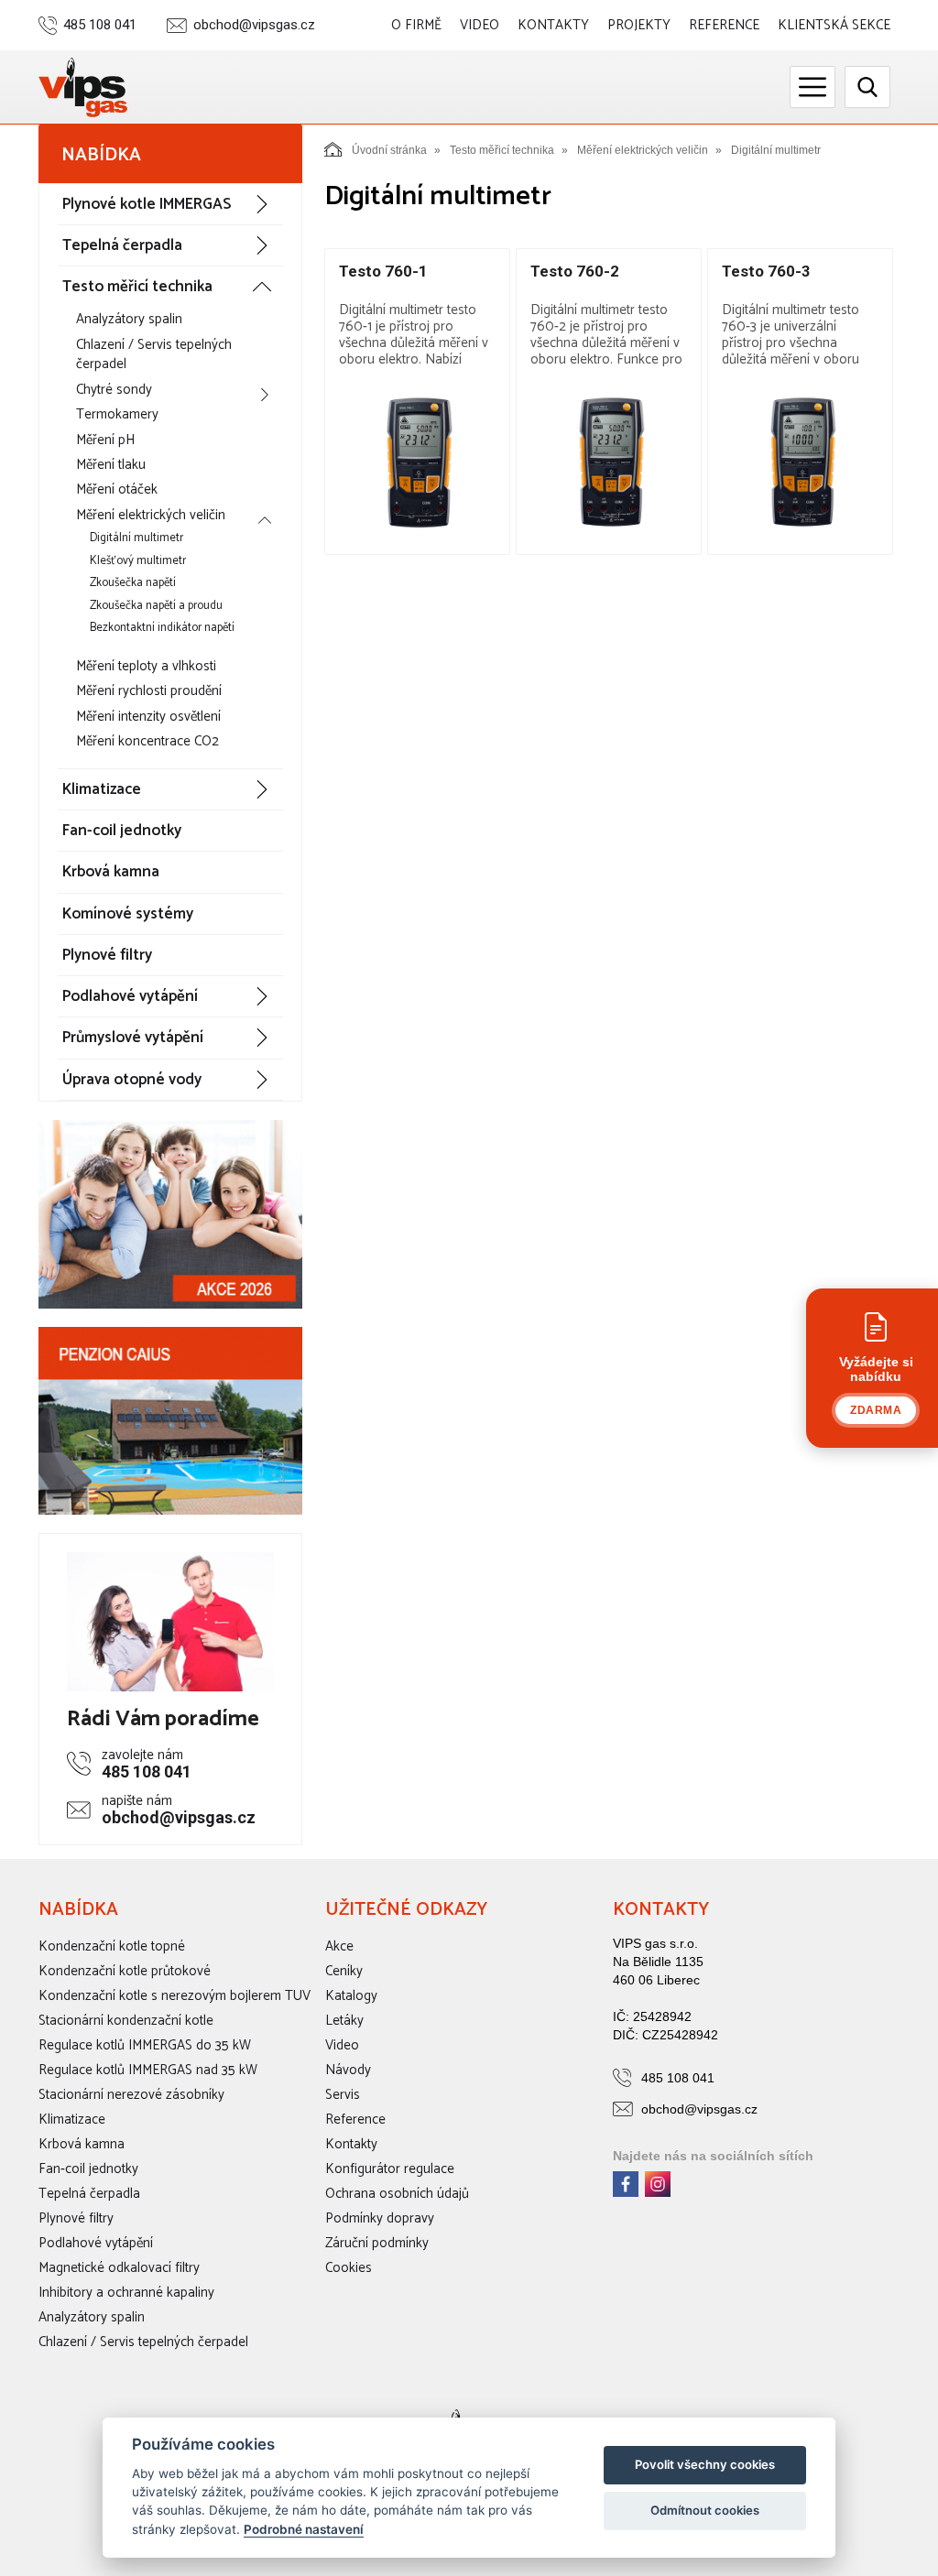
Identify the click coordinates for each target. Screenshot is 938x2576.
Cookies (349, 2268)
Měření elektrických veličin (151, 515)
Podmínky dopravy (380, 2218)
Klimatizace (102, 789)
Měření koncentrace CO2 (147, 741)
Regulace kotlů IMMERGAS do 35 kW (145, 2045)
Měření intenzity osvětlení (148, 717)
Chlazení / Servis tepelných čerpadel (154, 354)
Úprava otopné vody (132, 1080)
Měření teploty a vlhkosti (146, 666)
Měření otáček (117, 489)
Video (480, 25)
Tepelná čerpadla (122, 245)
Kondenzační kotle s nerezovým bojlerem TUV (175, 1996)
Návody (348, 2070)
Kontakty (553, 25)
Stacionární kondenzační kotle (126, 2021)
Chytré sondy (114, 390)
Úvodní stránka (389, 150)
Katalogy (351, 1996)
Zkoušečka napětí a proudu (156, 606)
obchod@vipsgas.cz (254, 25)
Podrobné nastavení (304, 2529)
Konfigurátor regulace (390, 2169)
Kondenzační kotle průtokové (125, 1971)
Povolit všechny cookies (705, 2464)
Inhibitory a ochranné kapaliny (126, 2293)
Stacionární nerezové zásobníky (131, 2095)
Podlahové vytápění (130, 996)
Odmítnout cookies (705, 2510)
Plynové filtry (107, 955)
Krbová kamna (111, 872)
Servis (343, 2095)
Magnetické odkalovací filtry (119, 2268)
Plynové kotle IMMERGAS (147, 204)
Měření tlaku (111, 465)
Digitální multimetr (136, 538)
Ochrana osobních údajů (397, 2194)
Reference (724, 25)
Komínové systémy (128, 914)
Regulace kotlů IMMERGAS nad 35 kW (148, 2070)
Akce (339, 1946)
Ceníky (344, 1971)
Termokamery (117, 414)
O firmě (416, 25)
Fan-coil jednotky (122, 831)
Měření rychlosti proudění (149, 691)
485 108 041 (100, 25)
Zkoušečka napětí (133, 583)
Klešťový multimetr (138, 561)
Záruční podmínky (377, 2243)
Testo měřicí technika (137, 287)
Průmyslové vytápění (133, 1038)
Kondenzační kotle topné (112, 1946)
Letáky (344, 2021)
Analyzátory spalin (129, 319)
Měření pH (105, 440)
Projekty (639, 25)
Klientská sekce (834, 25)
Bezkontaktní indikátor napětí (162, 628)
